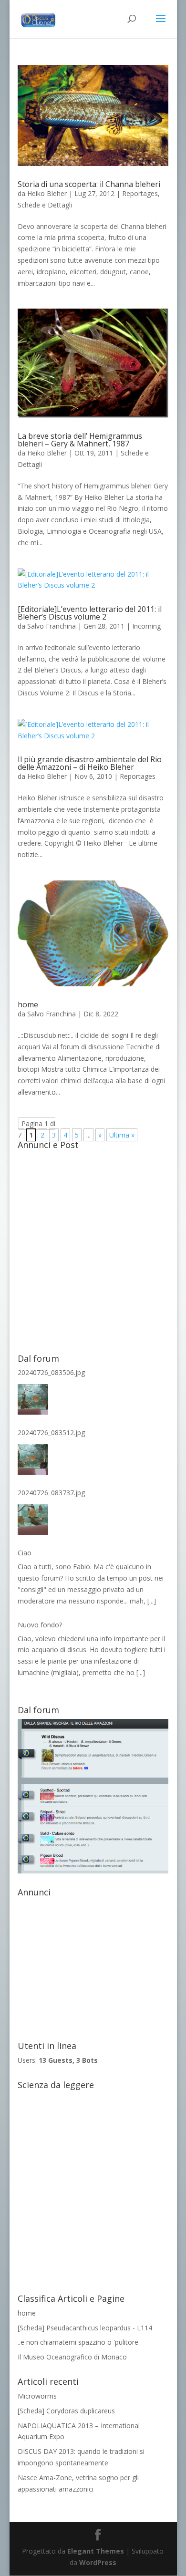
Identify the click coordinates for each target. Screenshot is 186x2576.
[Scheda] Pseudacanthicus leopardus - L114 (85, 2328)
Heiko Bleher (47, 193)
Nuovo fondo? (40, 1625)
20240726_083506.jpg (51, 1372)
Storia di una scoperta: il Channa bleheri (89, 184)
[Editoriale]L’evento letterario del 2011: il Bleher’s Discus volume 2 (90, 613)
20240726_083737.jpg (51, 1493)
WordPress (98, 2562)
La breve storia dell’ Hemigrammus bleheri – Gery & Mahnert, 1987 (80, 440)
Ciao (25, 1553)
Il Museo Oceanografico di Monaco (72, 2357)
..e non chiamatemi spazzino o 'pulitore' (79, 2342)
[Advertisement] (93, 1247)
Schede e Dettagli (45, 205)
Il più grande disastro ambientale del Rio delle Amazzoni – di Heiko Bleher (90, 763)
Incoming (146, 626)
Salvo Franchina (52, 626)
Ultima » (122, 1135)
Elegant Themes (96, 2551)
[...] (152, 1601)
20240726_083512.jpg (51, 1433)
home (28, 1004)
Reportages (140, 193)
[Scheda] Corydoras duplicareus (66, 2411)
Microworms (37, 2396)
